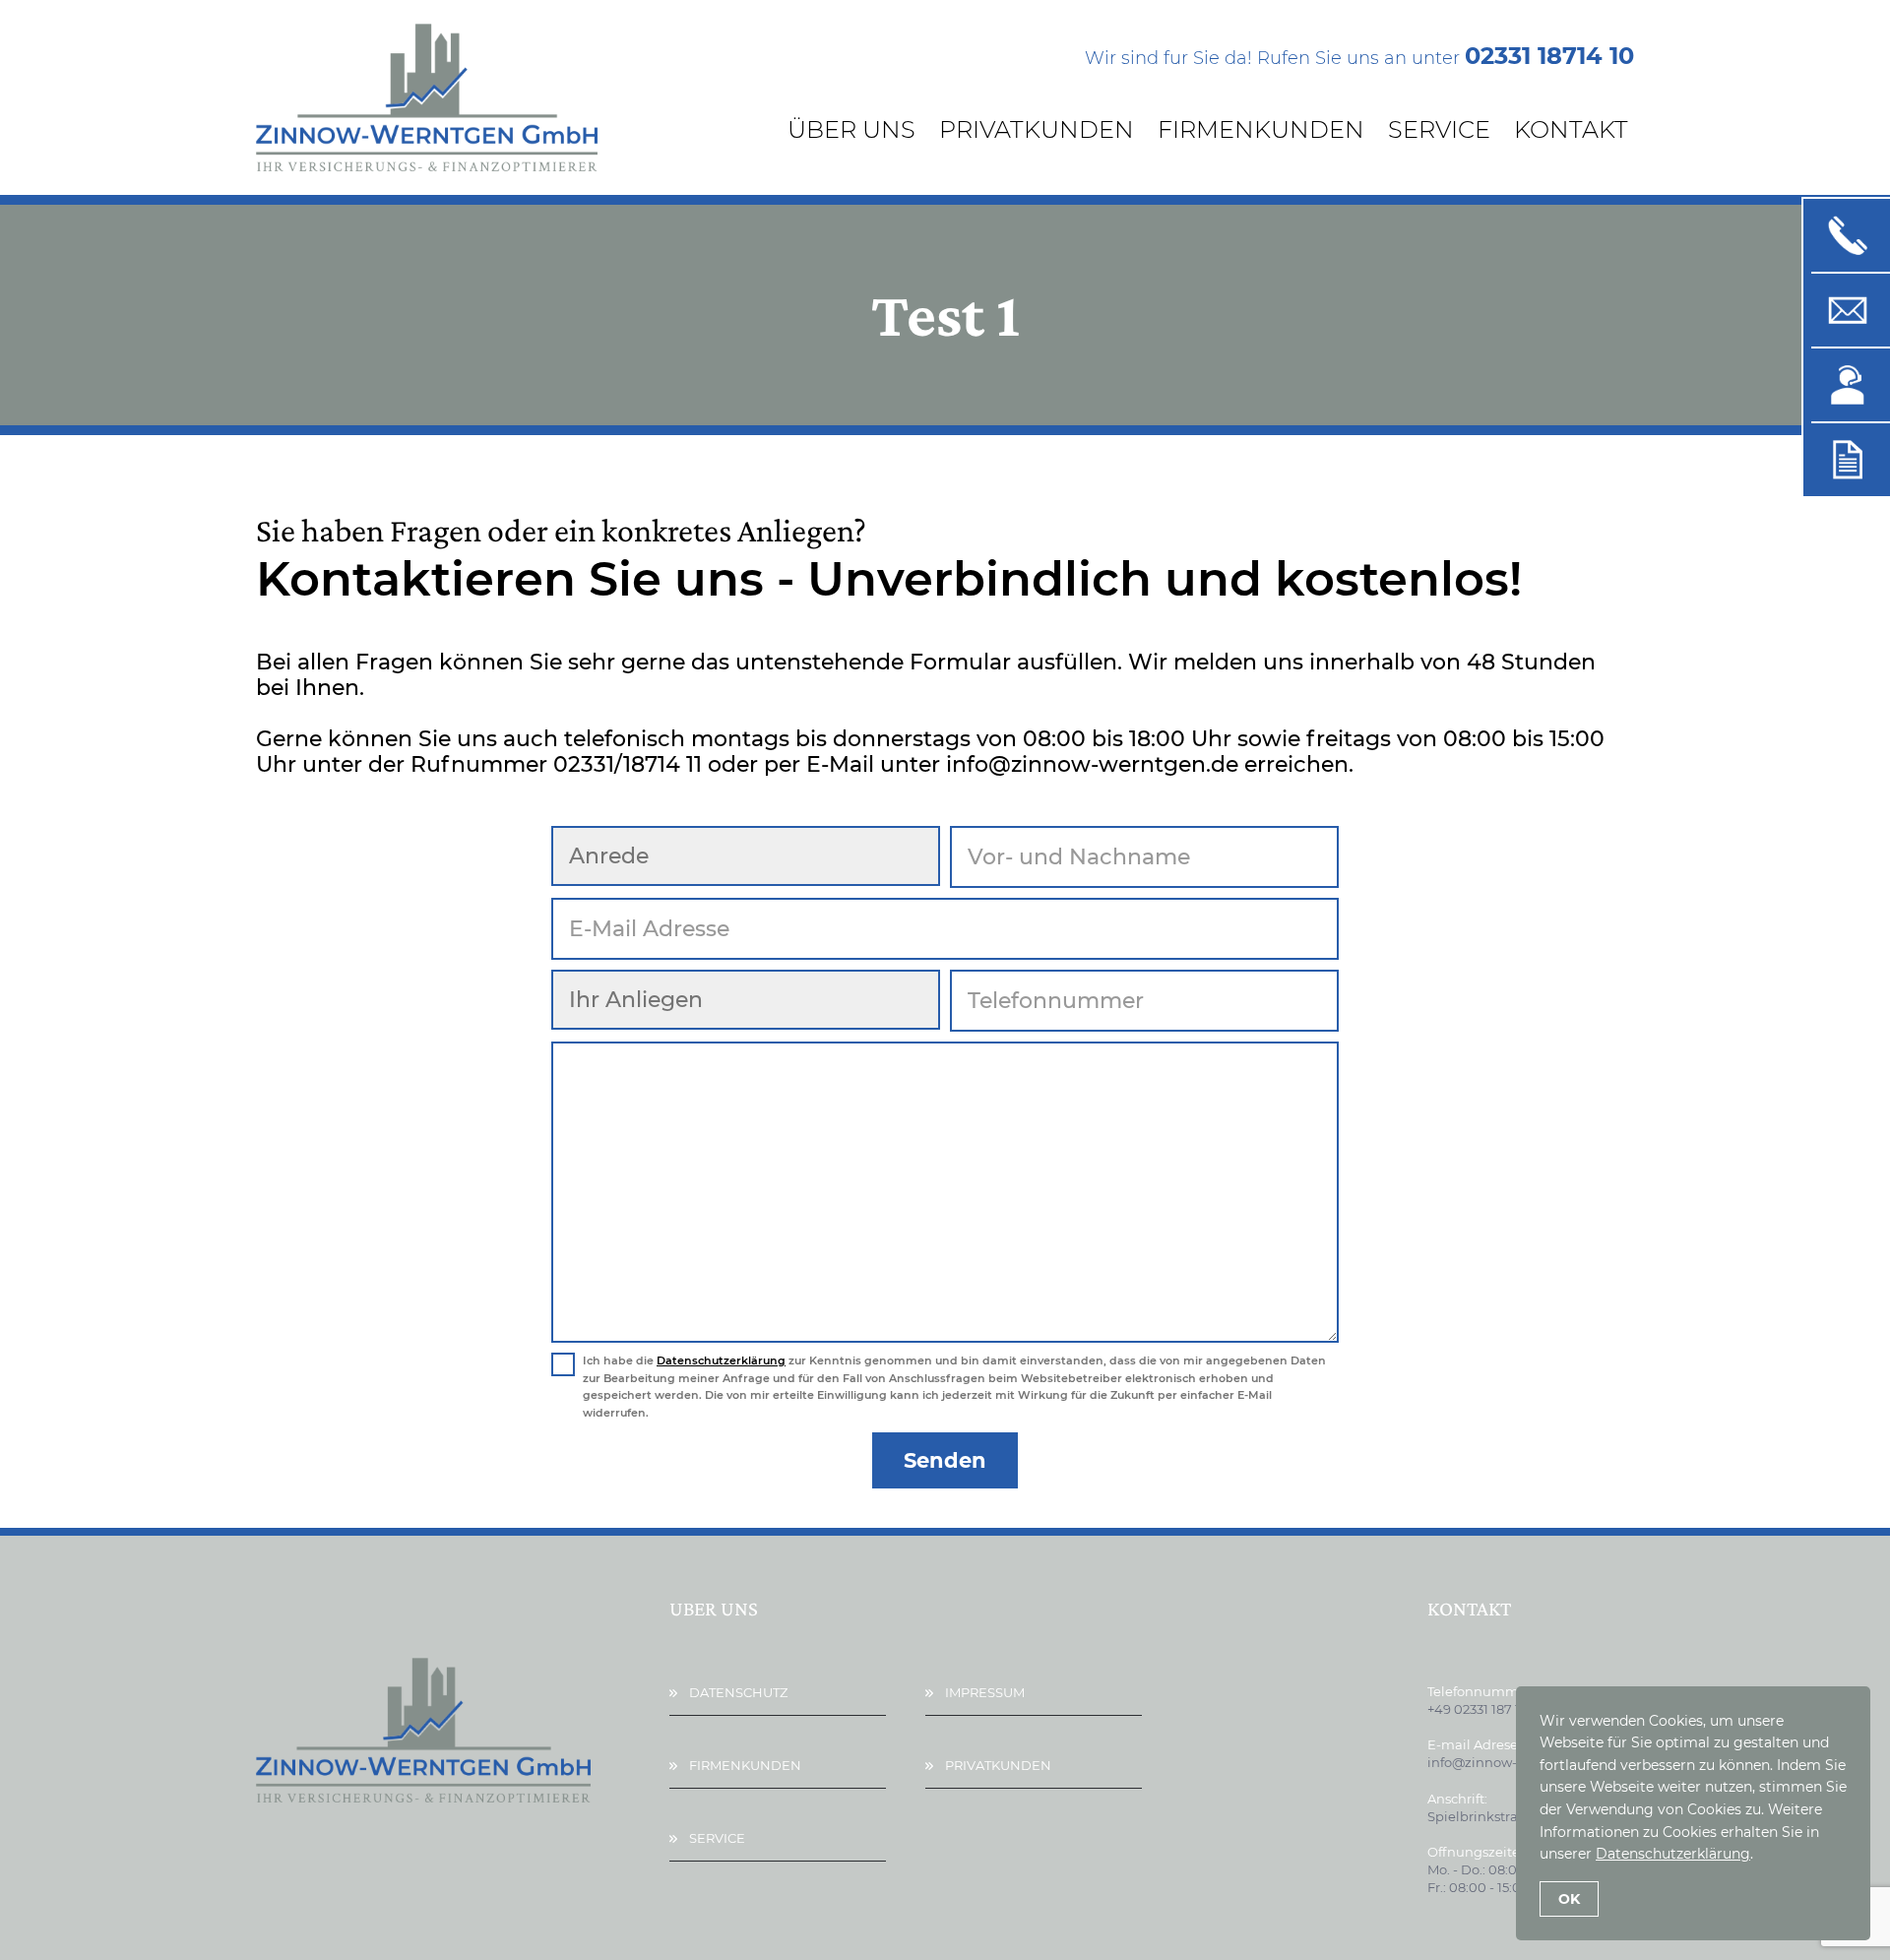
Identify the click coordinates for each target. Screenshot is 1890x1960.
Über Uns (851, 129)
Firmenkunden (1261, 129)
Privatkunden (1037, 129)
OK (1569, 1899)
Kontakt (1571, 129)
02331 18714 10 (1549, 56)
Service (1439, 129)
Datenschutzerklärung (721, 1360)
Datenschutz (738, 1692)
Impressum (985, 1692)
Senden (945, 1460)
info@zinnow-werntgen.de (1513, 1762)
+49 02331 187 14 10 (1486, 1709)
